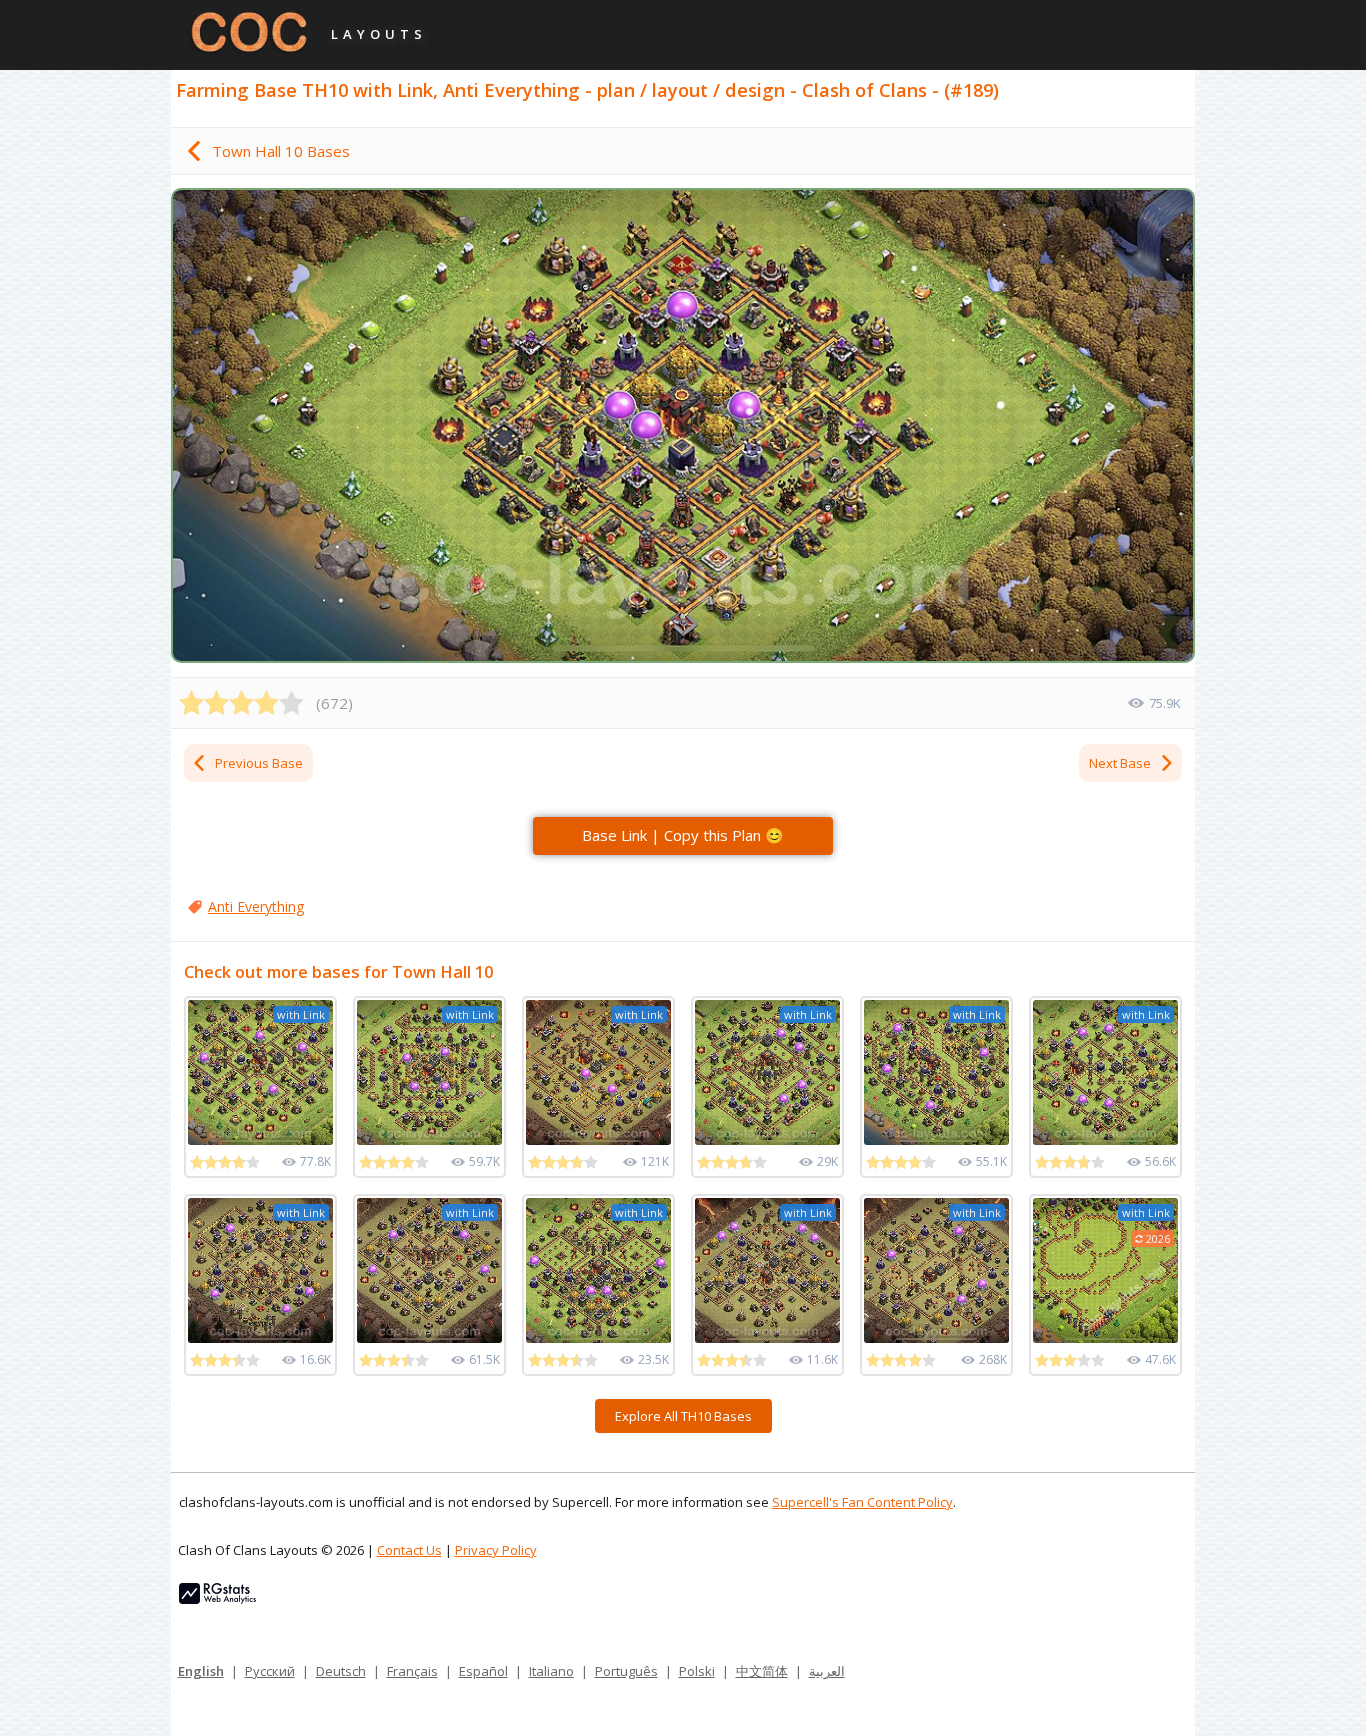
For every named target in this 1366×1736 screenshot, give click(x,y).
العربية (827, 1671)
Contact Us (409, 1550)
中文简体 (762, 1671)
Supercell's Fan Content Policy (862, 1502)
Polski (697, 1671)
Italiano (551, 1671)
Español (483, 1671)
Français (412, 1671)
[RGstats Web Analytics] (217, 1599)
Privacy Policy (496, 1550)
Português (626, 1671)
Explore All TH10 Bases (683, 1416)
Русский (270, 1671)
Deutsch (341, 1671)
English (201, 1671)
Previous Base (259, 763)
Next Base (1120, 763)
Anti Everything (256, 906)
